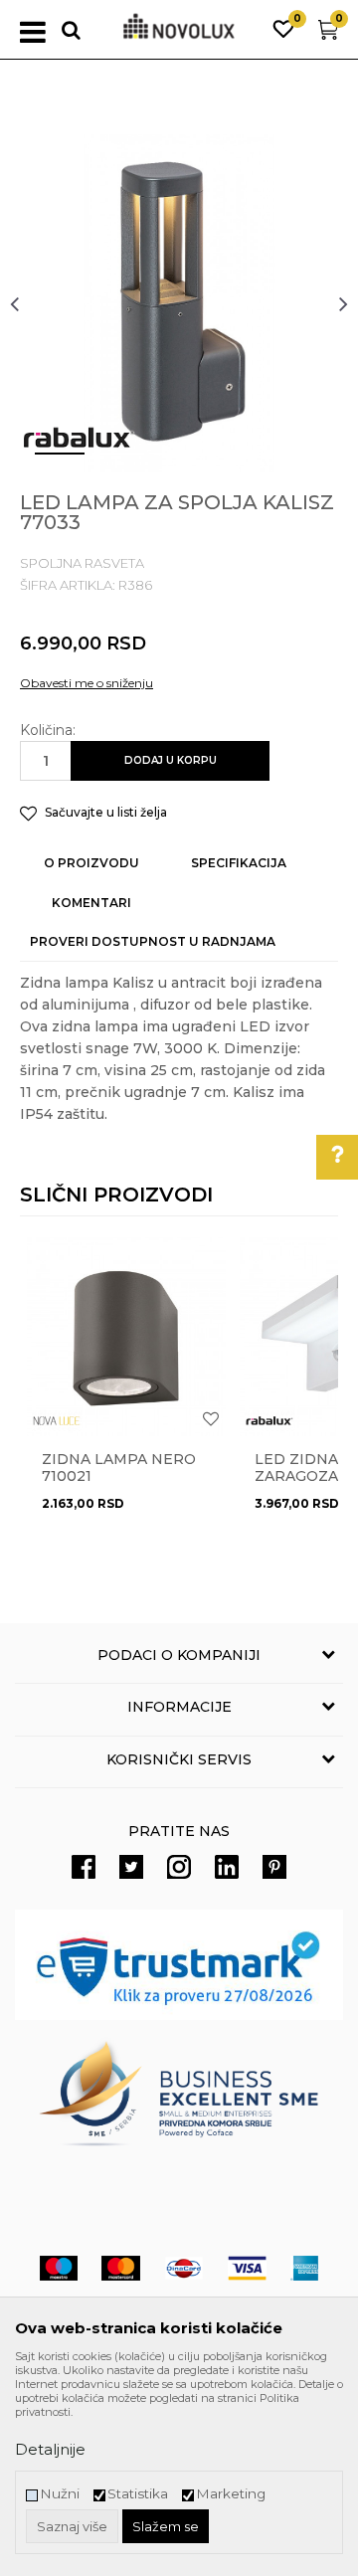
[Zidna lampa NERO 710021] (126, 1337)
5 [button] (283, 461)
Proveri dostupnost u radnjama (153, 941)
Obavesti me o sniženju (87, 683)
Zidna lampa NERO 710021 (119, 1468)
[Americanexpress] (304, 2268)
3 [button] (164, 461)
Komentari (91, 903)
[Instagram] (179, 1867)
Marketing (231, 2494)
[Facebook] (84, 1867)
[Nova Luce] (57, 1421)
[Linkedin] (227, 1867)
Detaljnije (50, 2449)
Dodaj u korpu (171, 760)
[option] (179, 303)
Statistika (138, 2494)
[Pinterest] (274, 1867)
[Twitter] (131, 1867)
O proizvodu (91, 863)
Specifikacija (239, 863)
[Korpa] (328, 34)
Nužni (60, 2494)
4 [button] (224, 461)
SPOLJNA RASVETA (82, 563)
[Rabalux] (79, 438)
